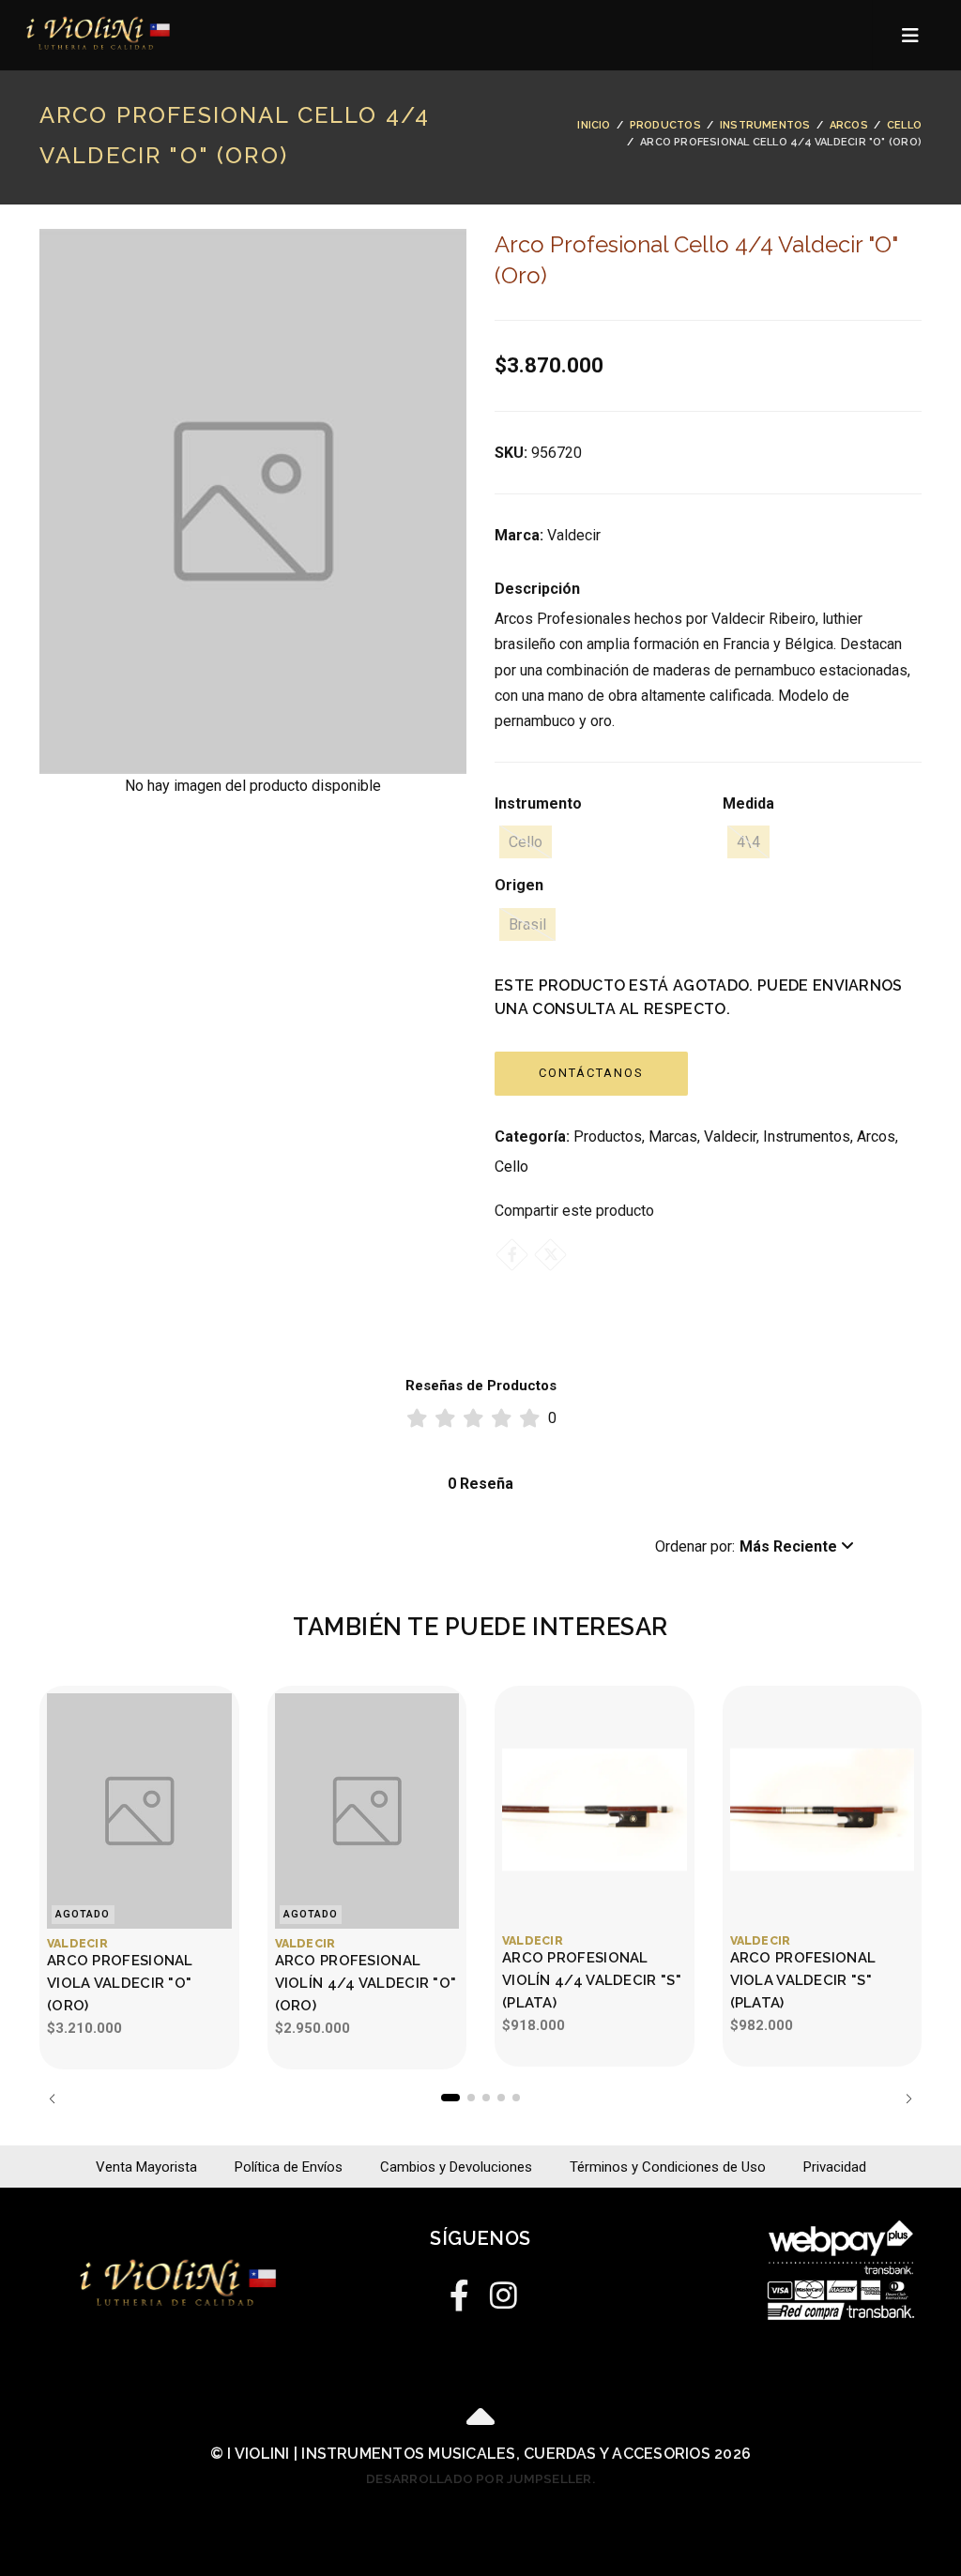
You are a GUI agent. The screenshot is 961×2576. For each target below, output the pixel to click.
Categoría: (532, 1136)
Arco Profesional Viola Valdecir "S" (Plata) (803, 1980)
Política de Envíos (289, 2167)
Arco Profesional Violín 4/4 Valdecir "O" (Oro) (366, 1983)
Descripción (537, 589)
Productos (665, 125)
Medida (748, 803)
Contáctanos (591, 1073)
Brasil (527, 924)
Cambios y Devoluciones (456, 2167)
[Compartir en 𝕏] (550, 1255)
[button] (755, 1547)
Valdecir (730, 1136)
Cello (904, 125)
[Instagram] (502, 2291)
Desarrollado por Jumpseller (479, 2478)
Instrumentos (765, 125)
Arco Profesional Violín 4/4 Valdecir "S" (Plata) (592, 1980)
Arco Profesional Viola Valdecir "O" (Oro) (120, 1983)
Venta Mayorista (146, 2167)
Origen (519, 885)
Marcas (673, 1136)
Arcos (849, 125)
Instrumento (538, 803)
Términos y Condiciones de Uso (668, 2167)
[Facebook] (512, 1255)
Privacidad (835, 2167)
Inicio (594, 125)
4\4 (748, 842)
